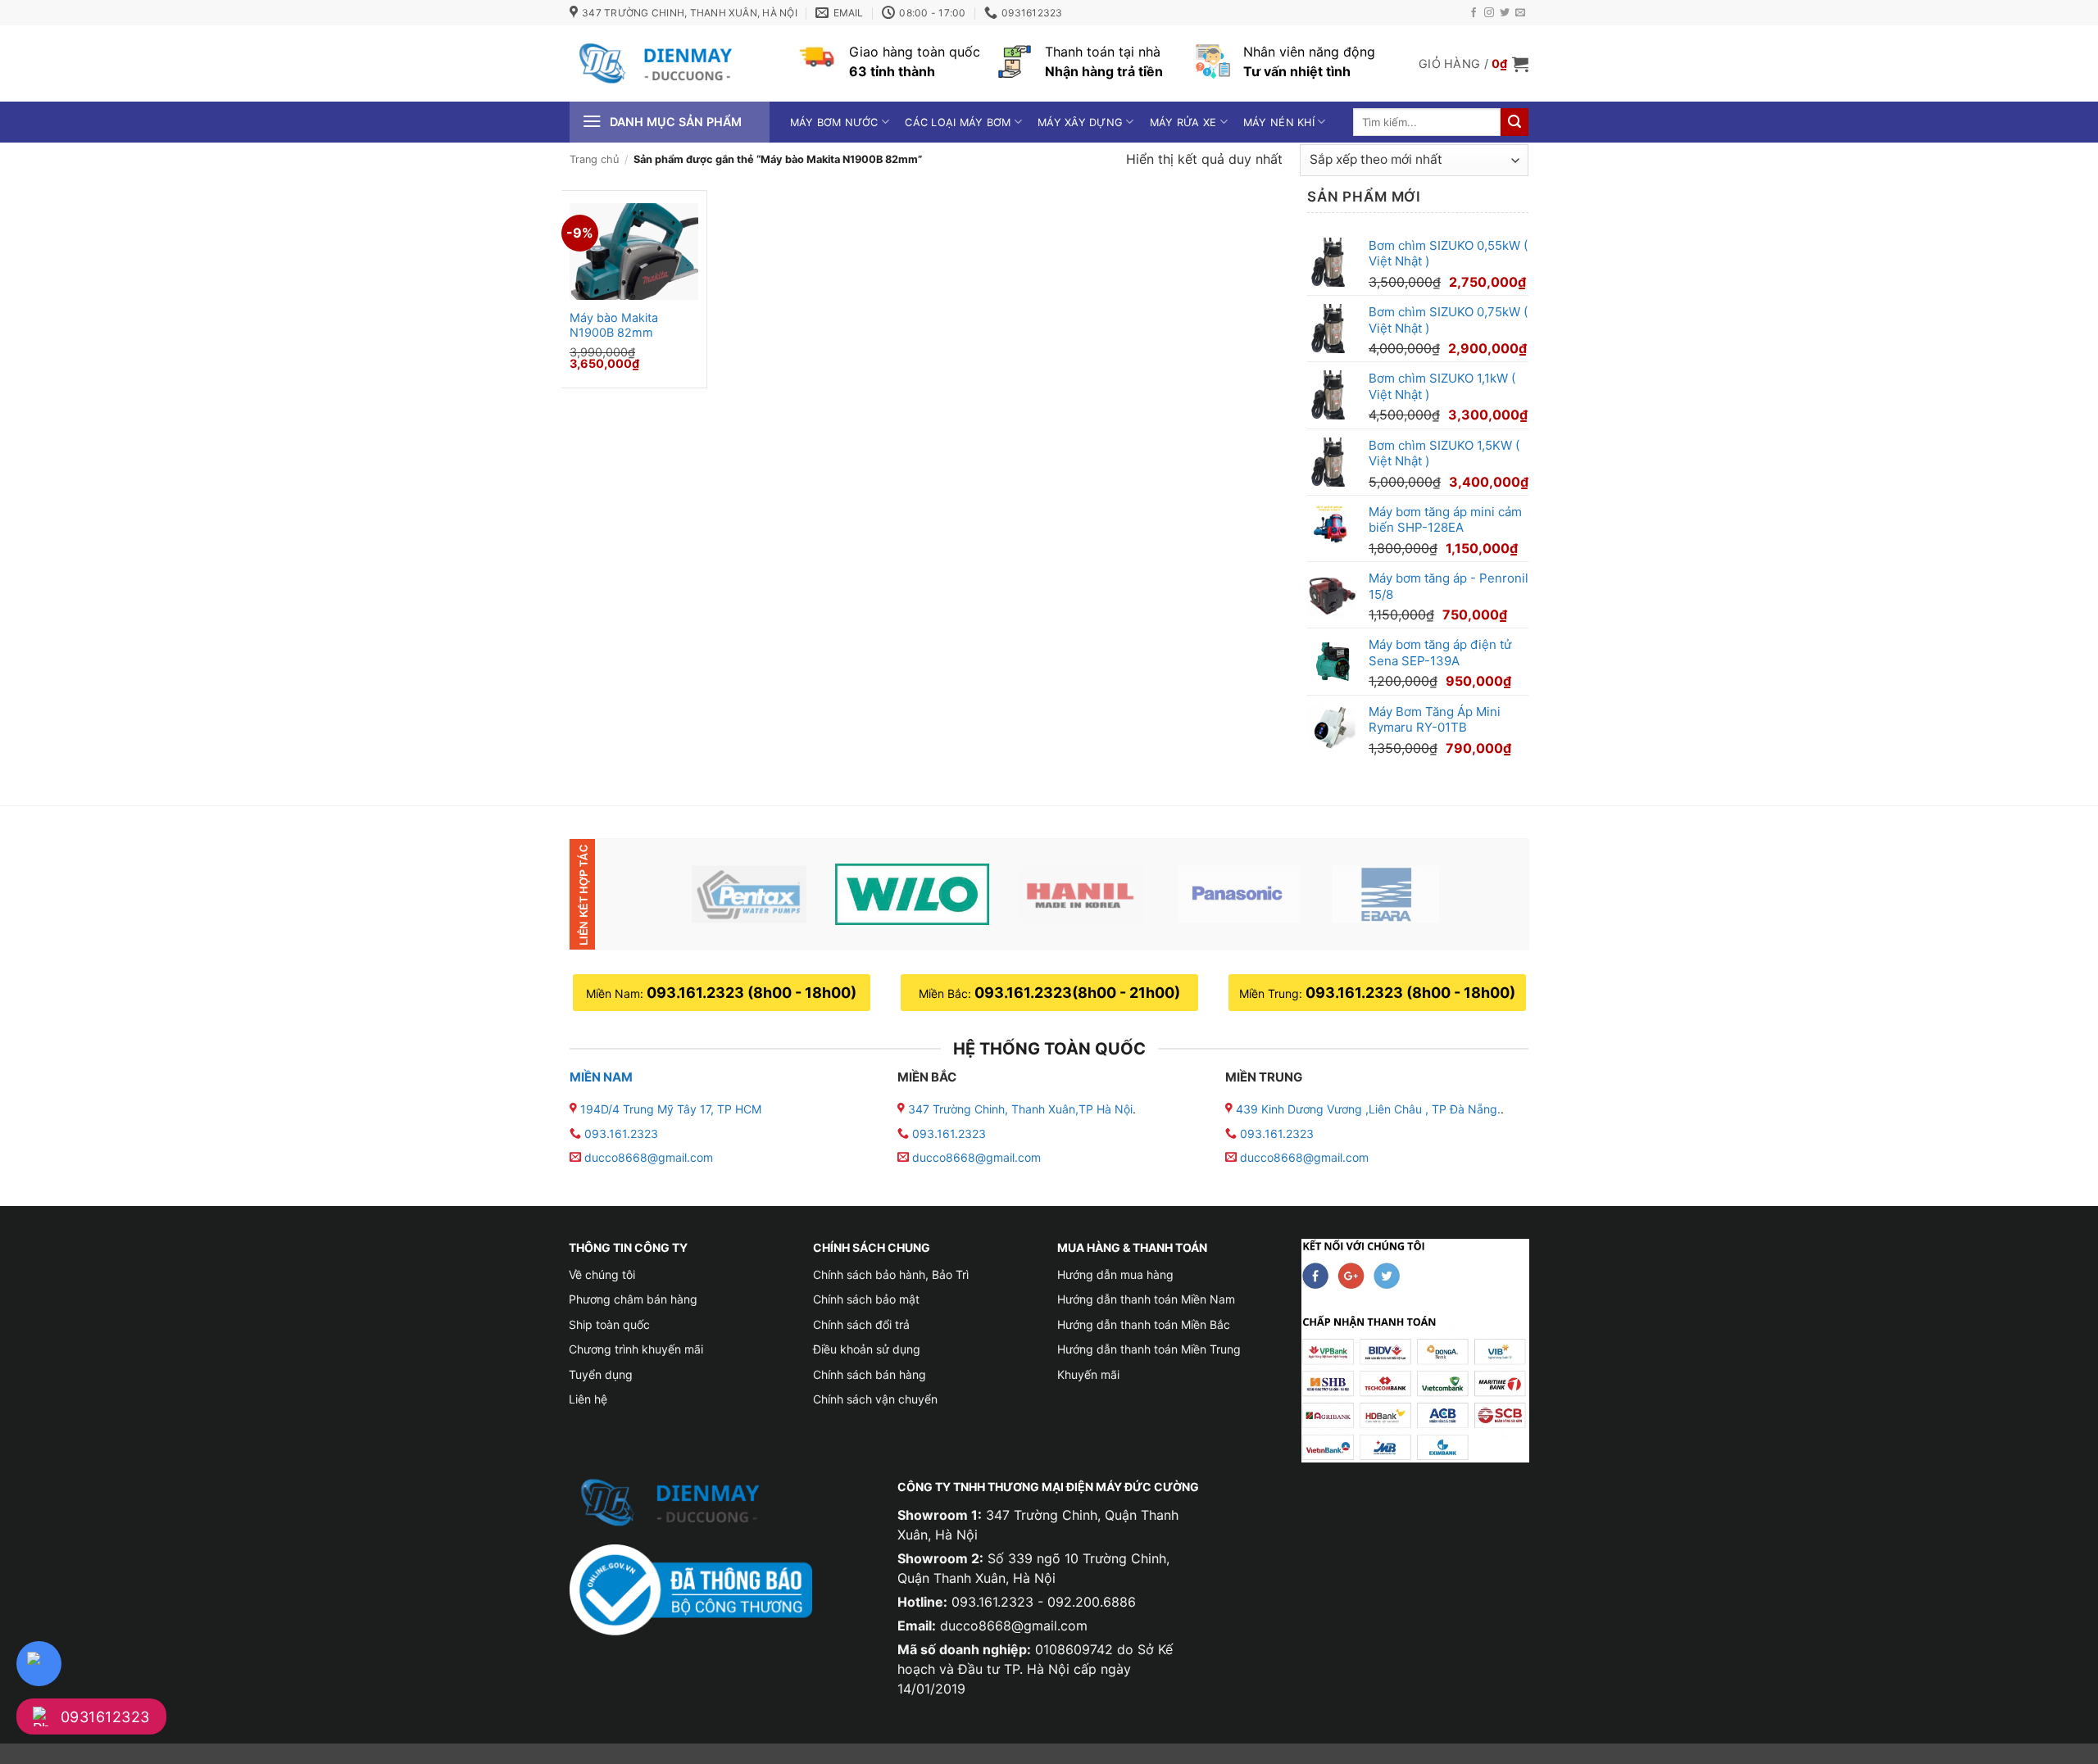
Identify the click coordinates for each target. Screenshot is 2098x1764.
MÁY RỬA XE (1183, 122)
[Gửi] (1514, 122)
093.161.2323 (621, 1134)
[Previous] (642, 894)
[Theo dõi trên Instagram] (1489, 13)
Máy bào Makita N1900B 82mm (614, 325)
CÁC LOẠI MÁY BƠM (958, 122)
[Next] (1489, 894)
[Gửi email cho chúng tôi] (1520, 13)
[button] (1474, 64)
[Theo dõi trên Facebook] (1474, 13)
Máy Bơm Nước (834, 122)
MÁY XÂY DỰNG (1080, 122)
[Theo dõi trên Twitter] (1505, 13)
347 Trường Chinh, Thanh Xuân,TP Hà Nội (1019, 1109)
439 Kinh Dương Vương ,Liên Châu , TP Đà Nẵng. (1367, 1109)
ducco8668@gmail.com (649, 1157)
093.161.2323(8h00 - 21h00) (1077, 993)
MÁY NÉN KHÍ (1279, 122)
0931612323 (105, 1717)
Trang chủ (594, 159)
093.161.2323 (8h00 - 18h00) (752, 993)
